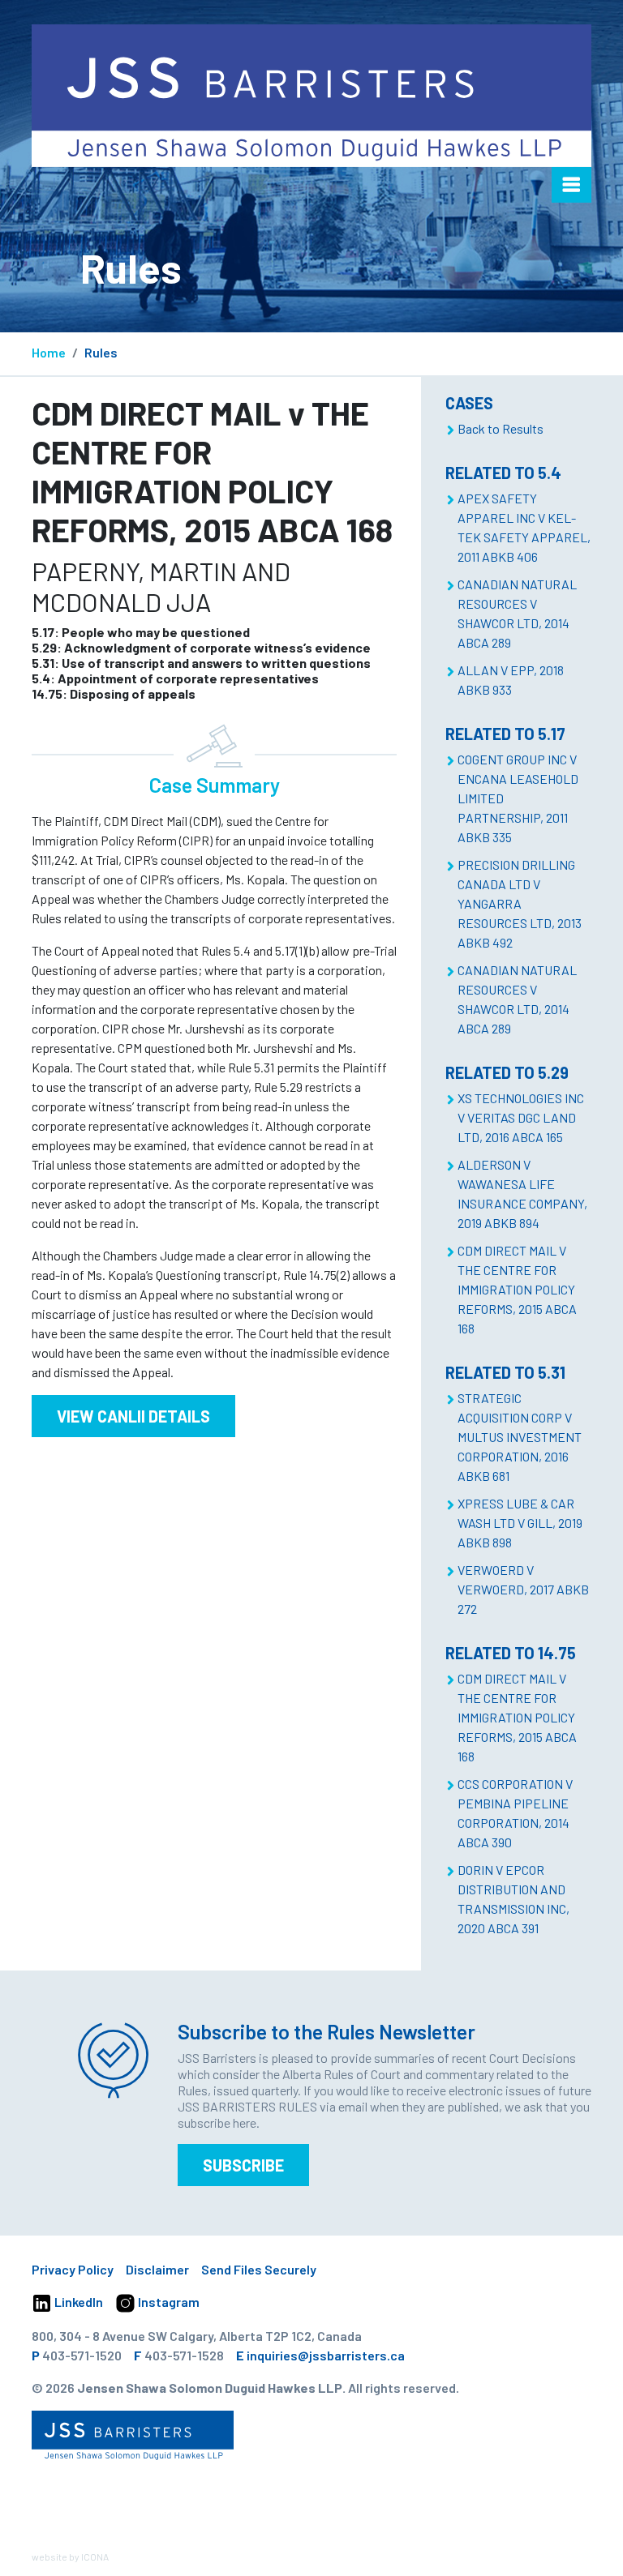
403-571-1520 (82, 2355)
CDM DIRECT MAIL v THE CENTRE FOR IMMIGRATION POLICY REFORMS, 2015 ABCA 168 (517, 1289)
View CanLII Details (133, 1416)
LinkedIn (77, 2302)
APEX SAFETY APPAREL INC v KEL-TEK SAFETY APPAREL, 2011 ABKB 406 (524, 527)
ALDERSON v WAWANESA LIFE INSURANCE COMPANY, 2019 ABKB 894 (522, 1194)
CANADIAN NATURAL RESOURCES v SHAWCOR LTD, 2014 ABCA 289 (517, 613)
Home (49, 352)
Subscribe (243, 2165)
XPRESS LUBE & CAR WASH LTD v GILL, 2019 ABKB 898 (520, 1523)
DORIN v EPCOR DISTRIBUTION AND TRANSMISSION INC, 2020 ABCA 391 (513, 1899)
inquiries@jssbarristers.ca (326, 2355)
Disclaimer (157, 2269)
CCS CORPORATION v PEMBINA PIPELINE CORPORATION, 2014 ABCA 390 (515, 1813)
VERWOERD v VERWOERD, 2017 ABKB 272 (523, 1589)
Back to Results (501, 428)
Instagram (168, 2302)
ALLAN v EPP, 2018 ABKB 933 (511, 680)
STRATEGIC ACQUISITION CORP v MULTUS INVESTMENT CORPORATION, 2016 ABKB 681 (520, 1437)
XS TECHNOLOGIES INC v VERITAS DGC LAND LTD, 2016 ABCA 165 (521, 1117)
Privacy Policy (73, 2269)
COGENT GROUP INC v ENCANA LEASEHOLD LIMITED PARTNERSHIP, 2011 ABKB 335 (518, 798)
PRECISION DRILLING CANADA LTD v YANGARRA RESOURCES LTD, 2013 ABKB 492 (520, 903)
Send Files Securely (259, 2269)
